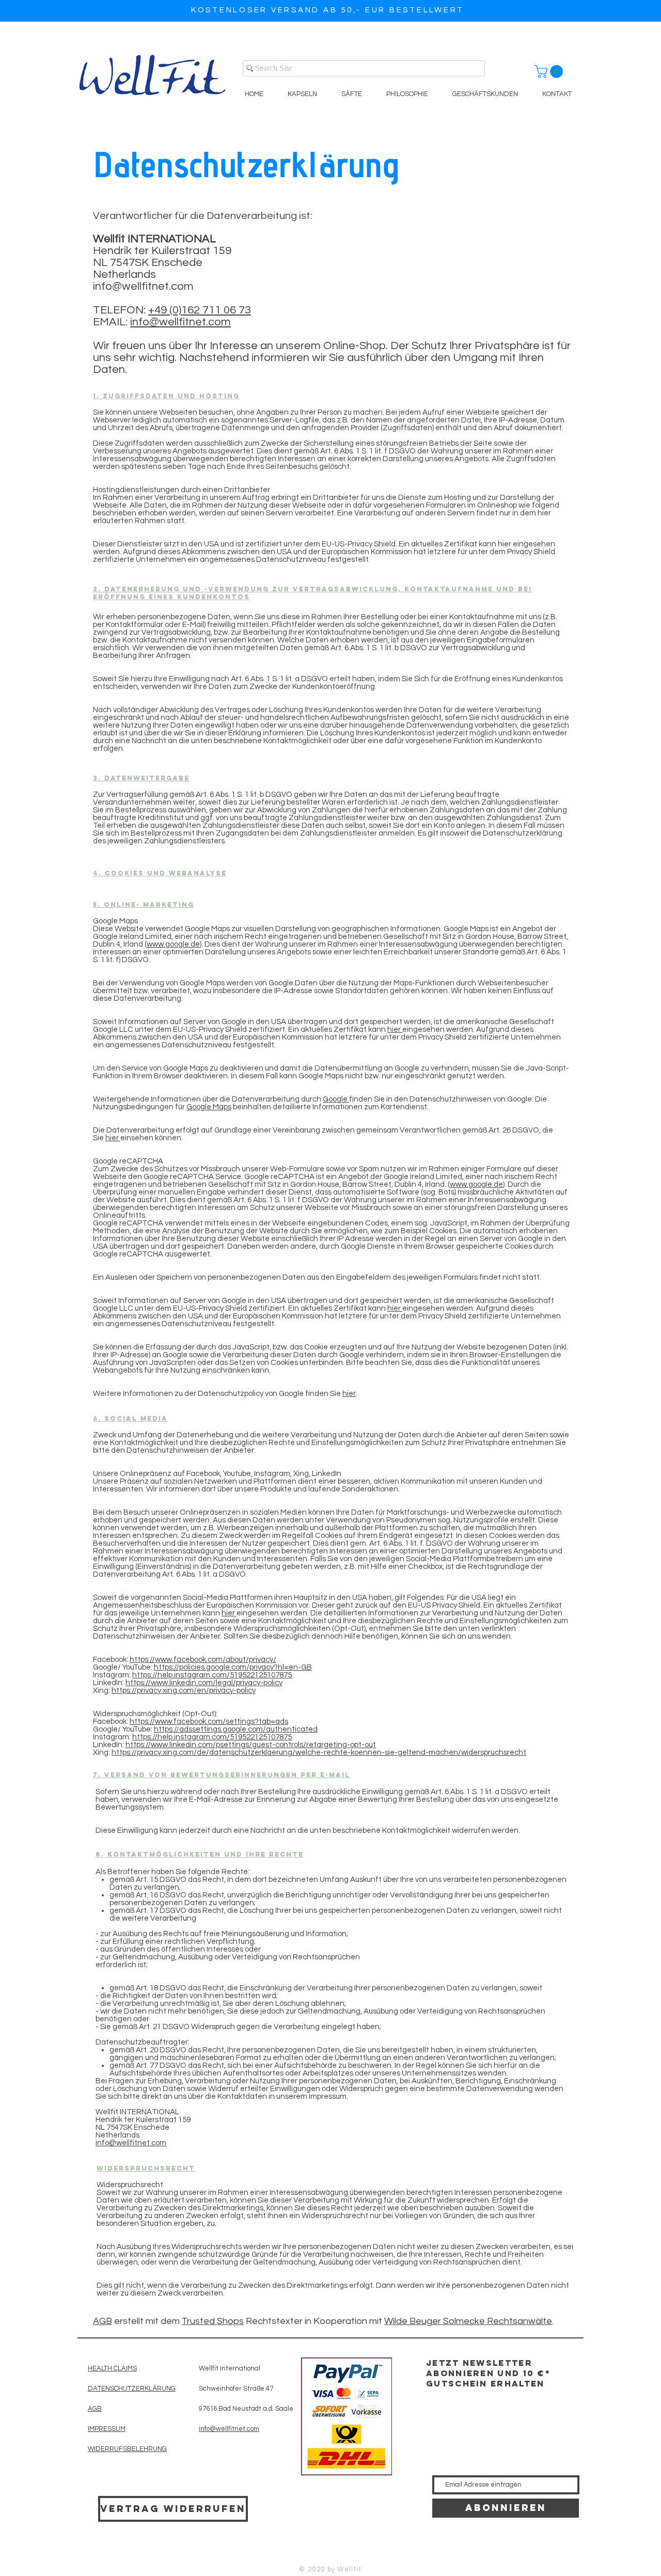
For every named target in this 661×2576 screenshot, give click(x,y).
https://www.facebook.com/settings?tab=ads (209, 1722)
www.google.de (173, 944)
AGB (103, 2321)
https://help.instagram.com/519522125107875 (212, 1675)
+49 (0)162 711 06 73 (200, 310)
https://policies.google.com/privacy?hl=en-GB (233, 1667)
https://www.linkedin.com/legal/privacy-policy (204, 1683)
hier (395, 1030)
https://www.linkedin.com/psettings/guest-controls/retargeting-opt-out (251, 1745)
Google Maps (209, 1107)
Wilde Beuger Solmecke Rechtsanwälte (468, 2321)
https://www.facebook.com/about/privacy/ (203, 1660)
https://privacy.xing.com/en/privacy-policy (184, 1691)
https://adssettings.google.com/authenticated (236, 1729)
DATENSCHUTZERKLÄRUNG (132, 2389)
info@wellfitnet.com (143, 286)
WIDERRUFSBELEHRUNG (127, 2449)
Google (336, 1099)
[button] (550, 72)
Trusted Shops (213, 2321)
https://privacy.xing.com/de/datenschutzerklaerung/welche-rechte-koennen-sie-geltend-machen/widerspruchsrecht (319, 1753)
